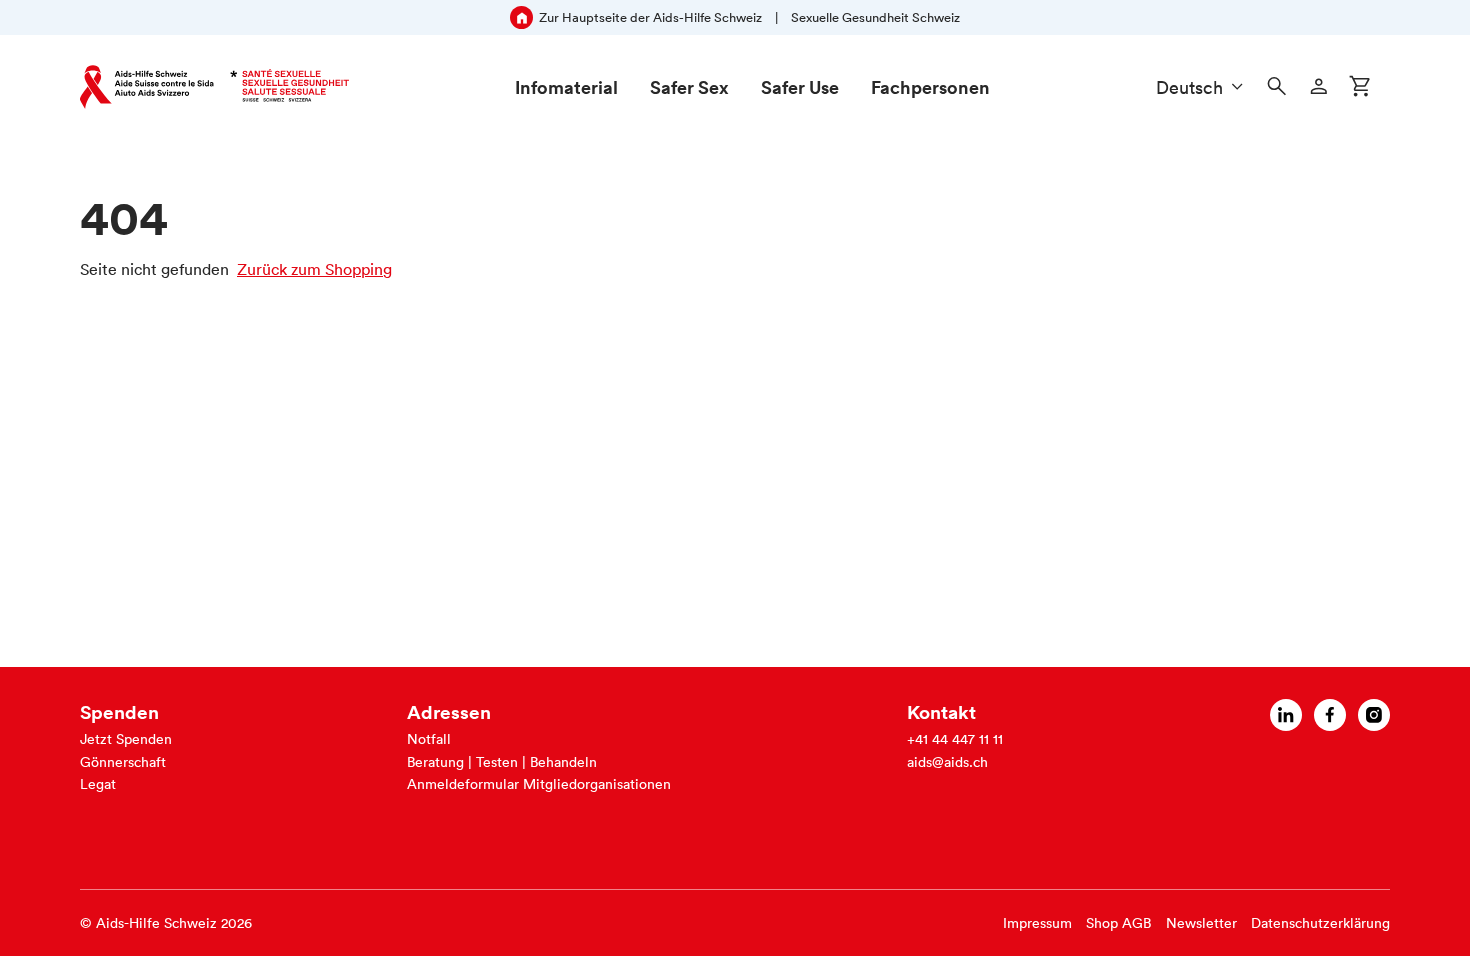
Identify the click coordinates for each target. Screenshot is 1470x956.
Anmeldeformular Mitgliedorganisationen (539, 784)
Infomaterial (566, 87)
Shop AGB (1118, 923)
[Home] (214, 87)
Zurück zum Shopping (314, 269)
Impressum (1037, 923)
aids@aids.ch (947, 762)
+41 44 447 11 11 (955, 739)
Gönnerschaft (123, 762)
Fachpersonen (930, 87)
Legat (98, 784)
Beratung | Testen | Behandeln (502, 762)
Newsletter (1201, 923)
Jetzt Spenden (126, 739)
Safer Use (800, 87)
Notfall (429, 739)
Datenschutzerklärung (1320, 923)
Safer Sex (689, 87)
